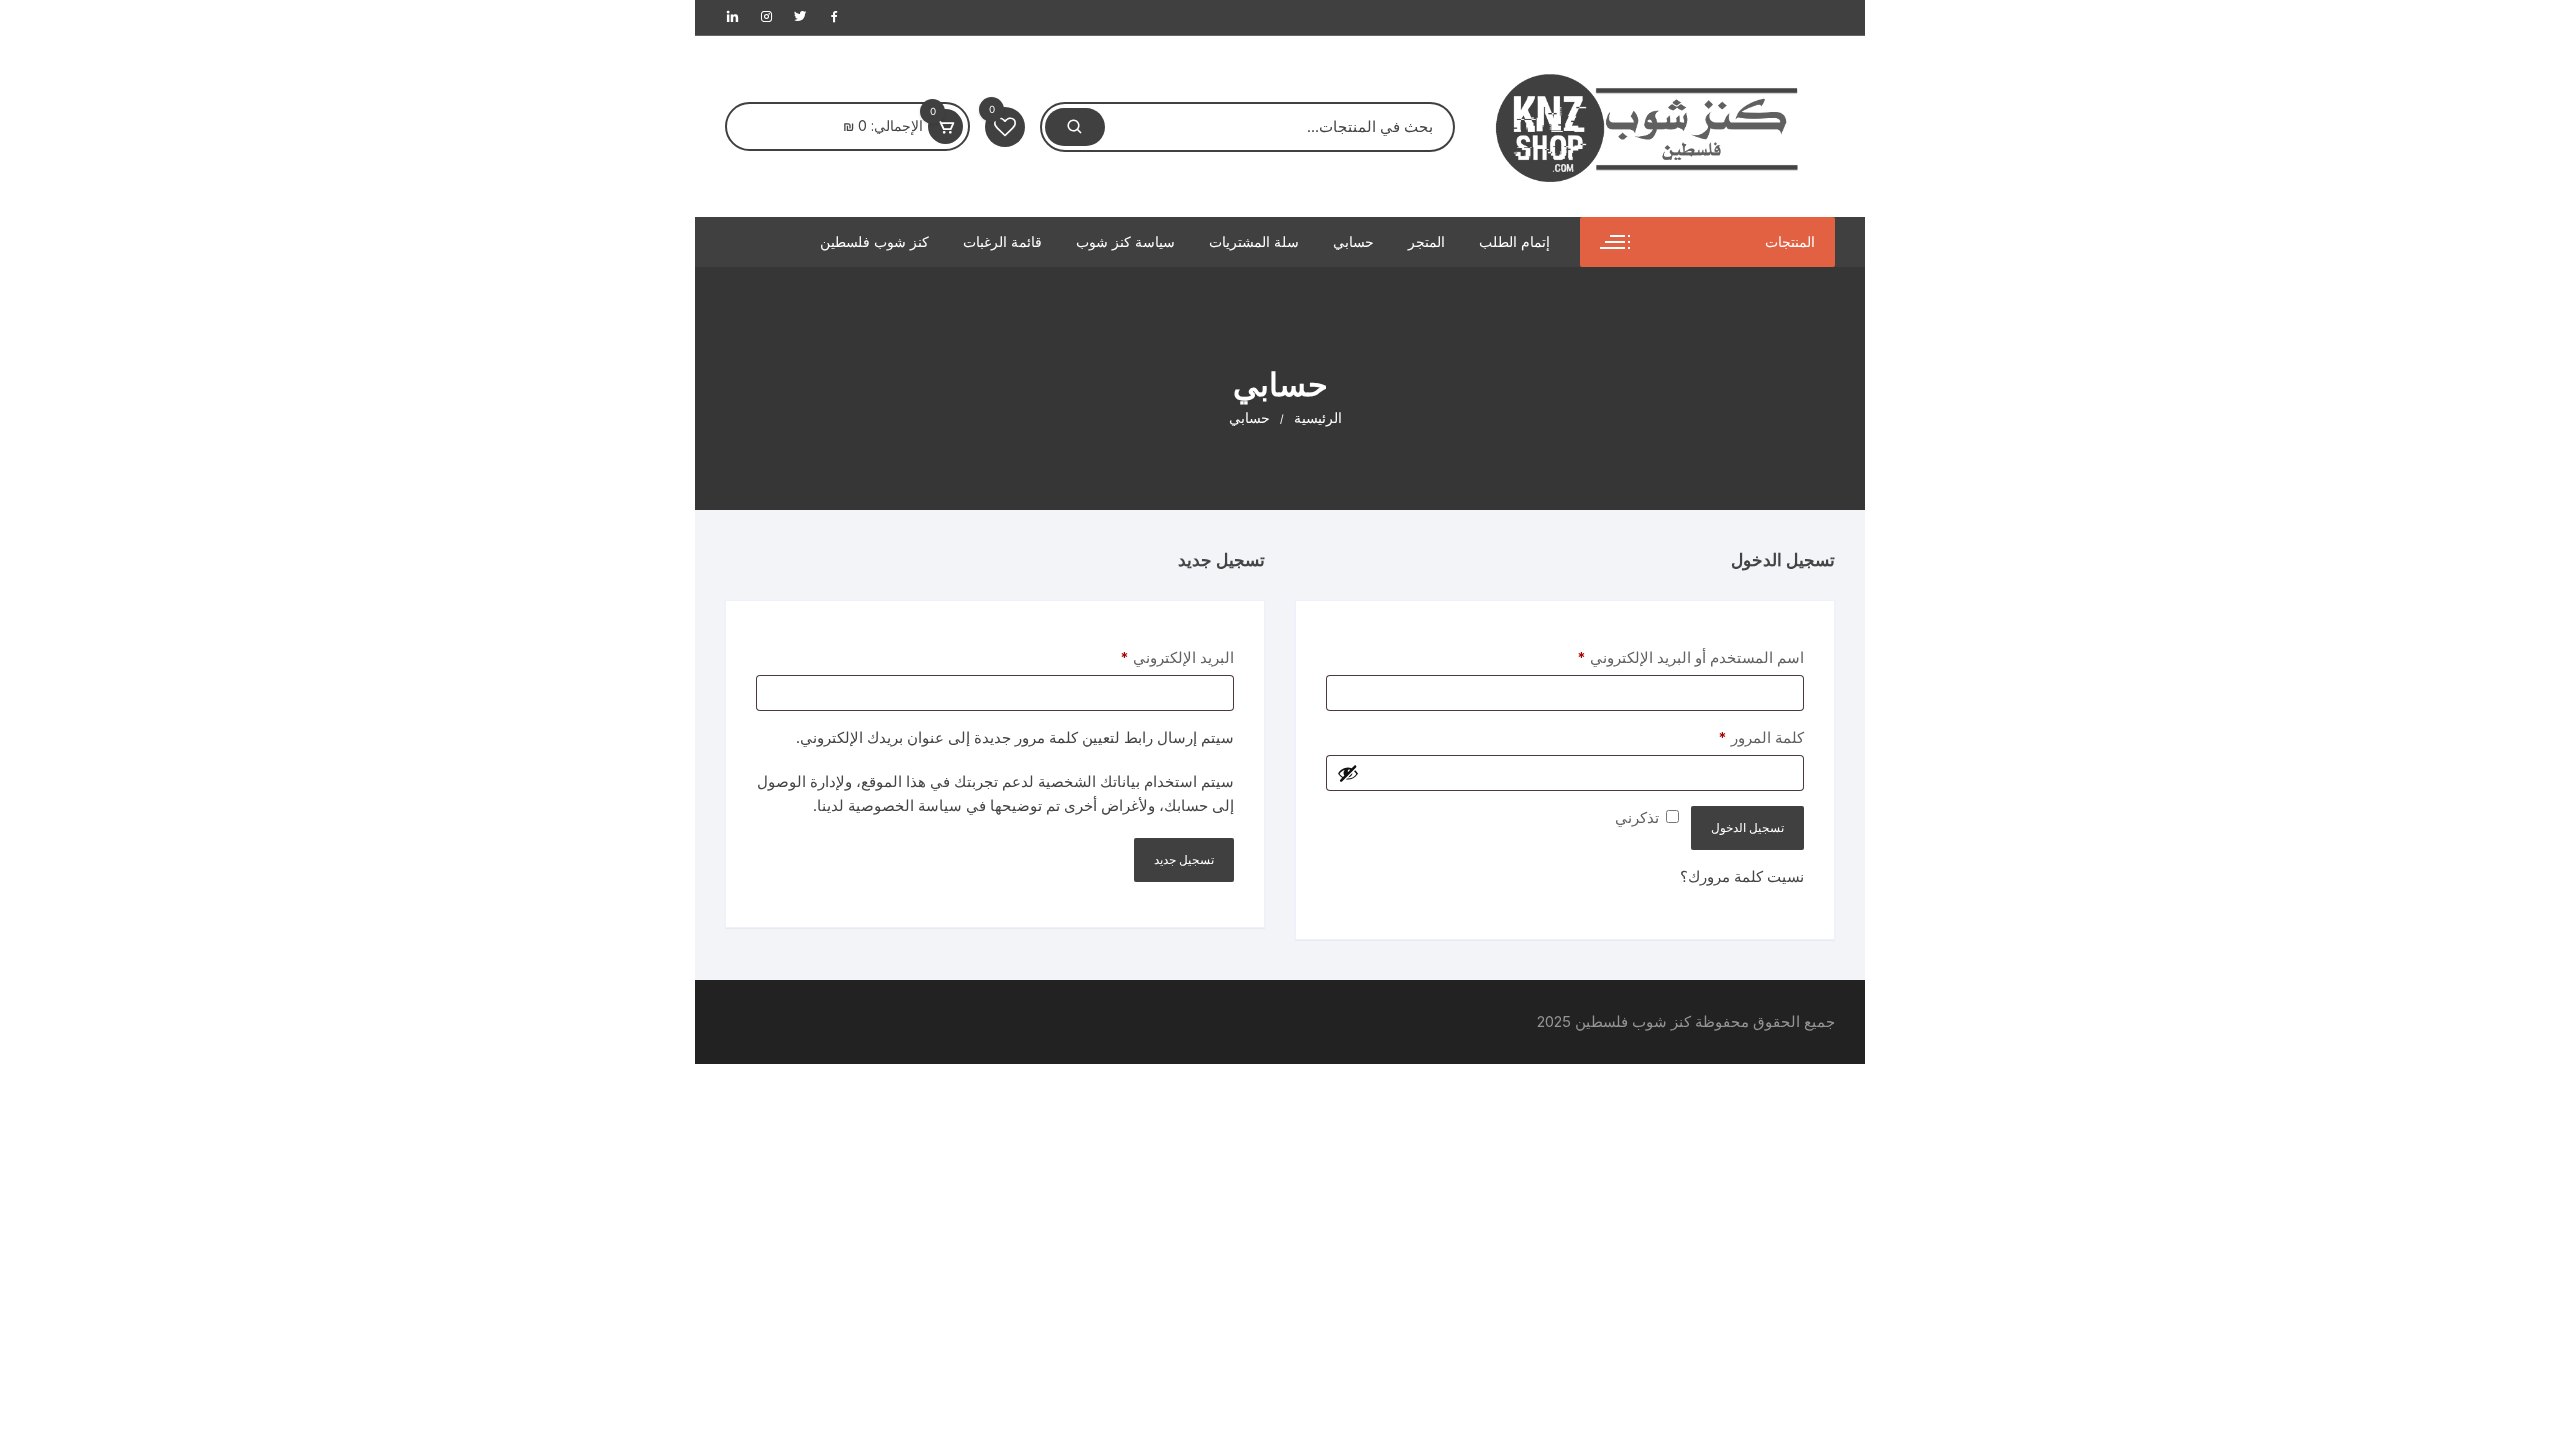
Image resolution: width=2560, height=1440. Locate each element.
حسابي (1353, 241)
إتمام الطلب (1514, 241)
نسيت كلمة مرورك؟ (1742, 876)
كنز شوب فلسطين (874, 241)
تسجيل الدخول (1747, 827)
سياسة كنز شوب (1125, 241)
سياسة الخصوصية (905, 805)
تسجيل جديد (1184, 859)
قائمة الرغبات (1002, 241)
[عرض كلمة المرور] (1348, 773)
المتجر (1426, 241)
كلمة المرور (1739, 737)
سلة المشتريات (1254, 241)
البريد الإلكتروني (1155, 657)
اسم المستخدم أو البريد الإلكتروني (1668, 657)
